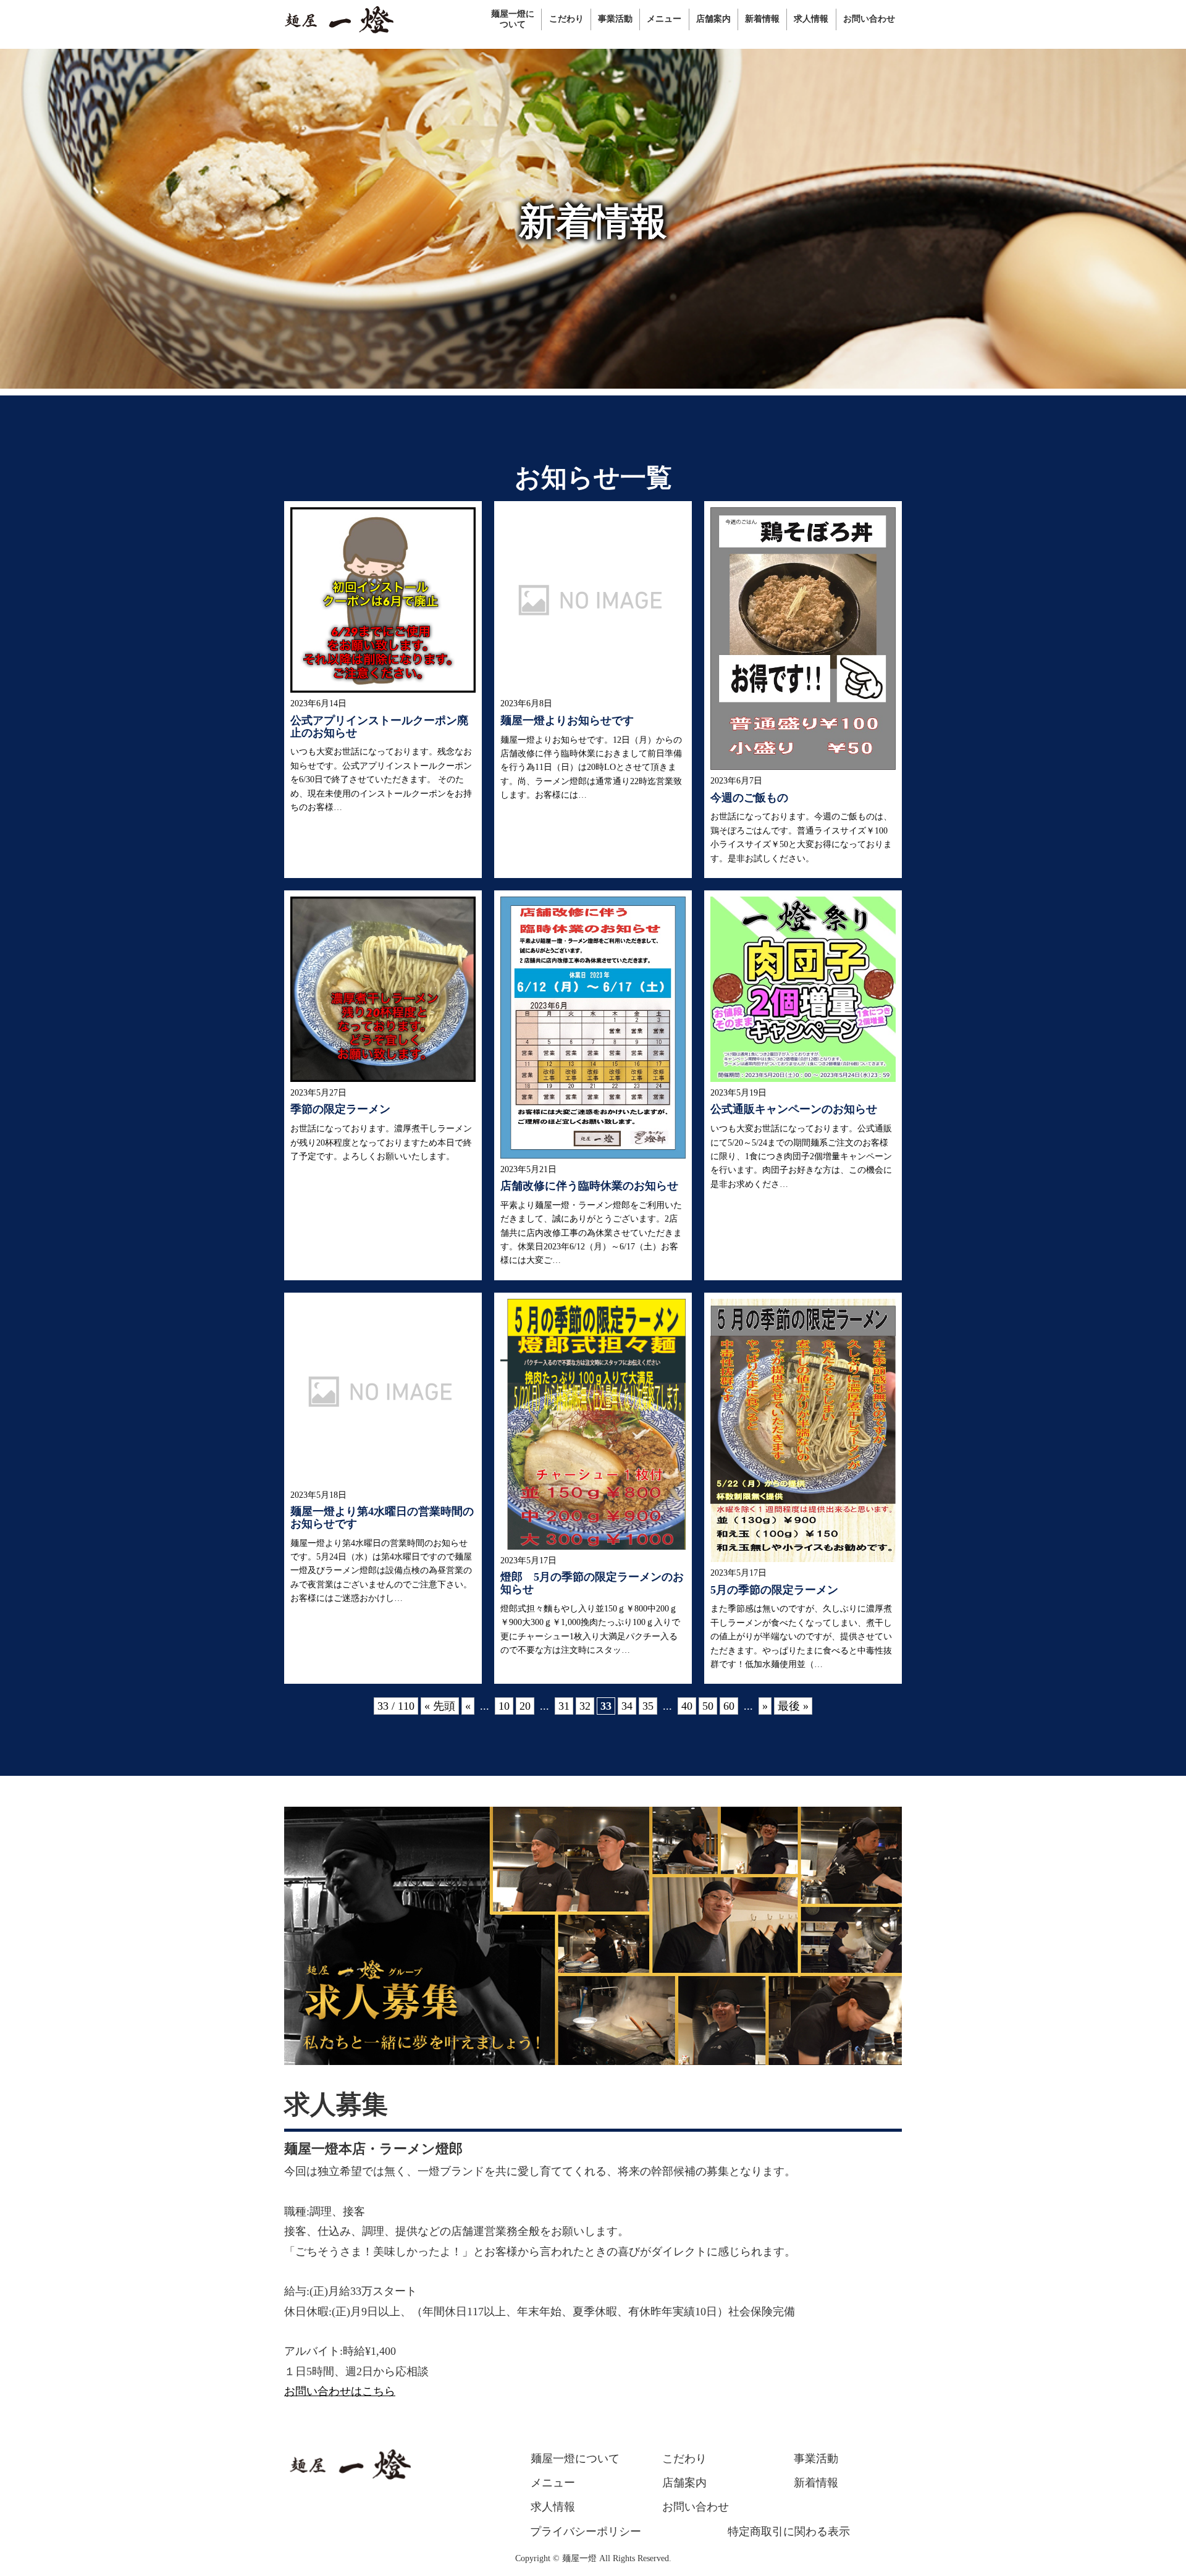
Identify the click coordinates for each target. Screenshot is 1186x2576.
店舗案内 (684, 2483)
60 (729, 1706)
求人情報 (553, 2507)
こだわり (684, 2459)
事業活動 (816, 2459)
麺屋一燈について (575, 2459)
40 (687, 1706)
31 (564, 1706)
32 (585, 1706)
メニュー (553, 2483)
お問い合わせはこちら (340, 2391)
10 (504, 1706)
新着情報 (816, 2483)
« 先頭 (440, 1706)
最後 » (793, 1706)
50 (708, 1706)
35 (648, 1706)
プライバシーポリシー (586, 2532)
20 (525, 1706)
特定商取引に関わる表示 (789, 2532)
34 (627, 1706)
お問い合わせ (696, 2507)
